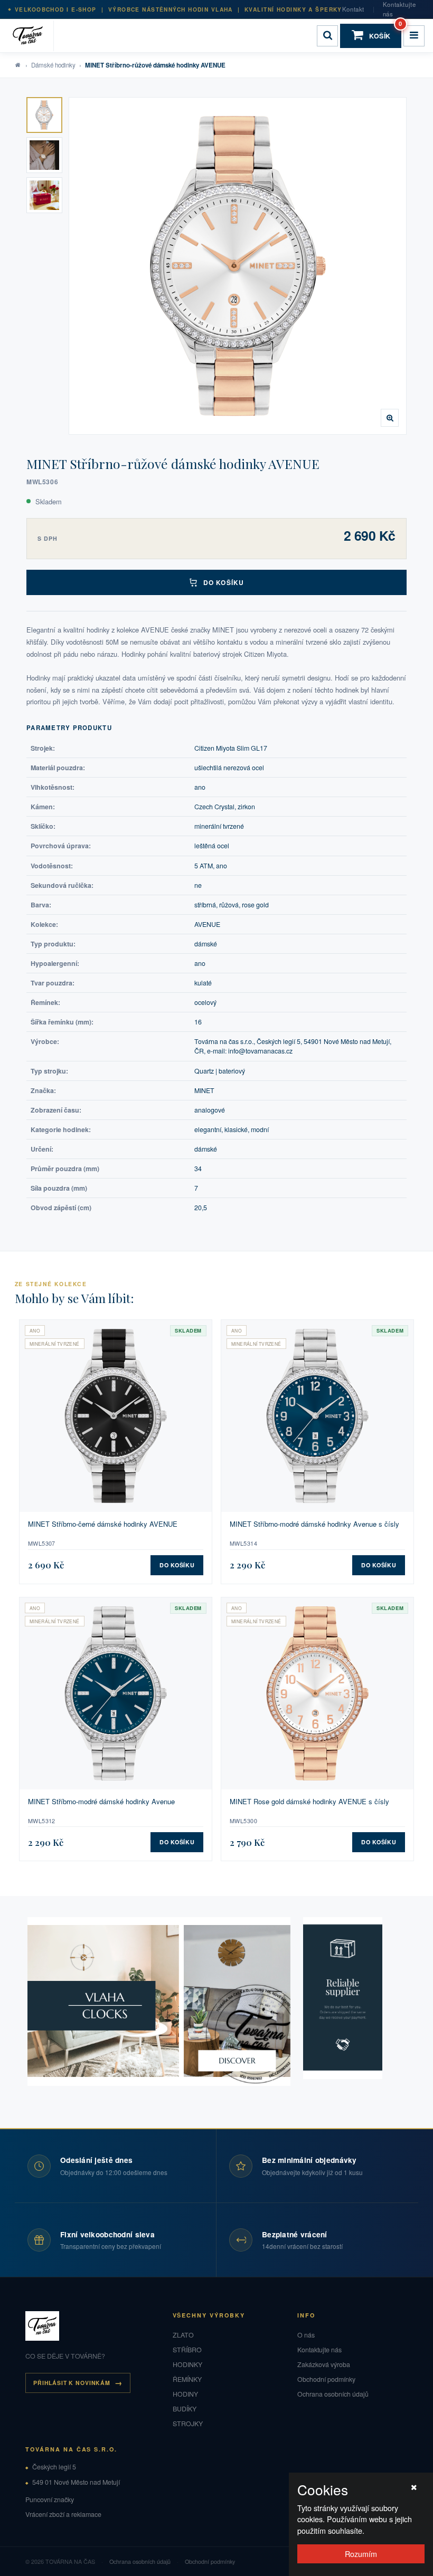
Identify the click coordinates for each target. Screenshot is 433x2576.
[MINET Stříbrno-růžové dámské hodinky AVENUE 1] (44, 115)
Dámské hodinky (53, 65)
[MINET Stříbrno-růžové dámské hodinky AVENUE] (238, 266)
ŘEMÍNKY (187, 2379)
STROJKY (188, 2424)
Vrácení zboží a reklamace (63, 2514)
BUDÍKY (185, 2409)
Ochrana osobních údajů (333, 2394)
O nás (306, 2335)
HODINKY (187, 2364)
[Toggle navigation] (414, 36)
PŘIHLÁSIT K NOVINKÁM (72, 2383)
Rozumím (361, 2554)
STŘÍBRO (187, 2350)
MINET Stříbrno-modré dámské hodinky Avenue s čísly (314, 1524)
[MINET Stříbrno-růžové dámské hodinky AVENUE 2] (44, 155)
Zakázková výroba (324, 2364)
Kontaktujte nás (399, 9)
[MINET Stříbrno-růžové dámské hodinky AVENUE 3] (44, 195)
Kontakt (353, 9)
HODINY (185, 2394)
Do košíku (224, 582)
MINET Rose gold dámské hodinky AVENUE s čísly (309, 1802)
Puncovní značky (50, 2500)
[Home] (31, 36)
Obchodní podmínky (326, 2379)
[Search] (327, 36)
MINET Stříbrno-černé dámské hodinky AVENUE (103, 1524)
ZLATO (183, 2335)
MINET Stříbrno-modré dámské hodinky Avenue (101, 1802)
